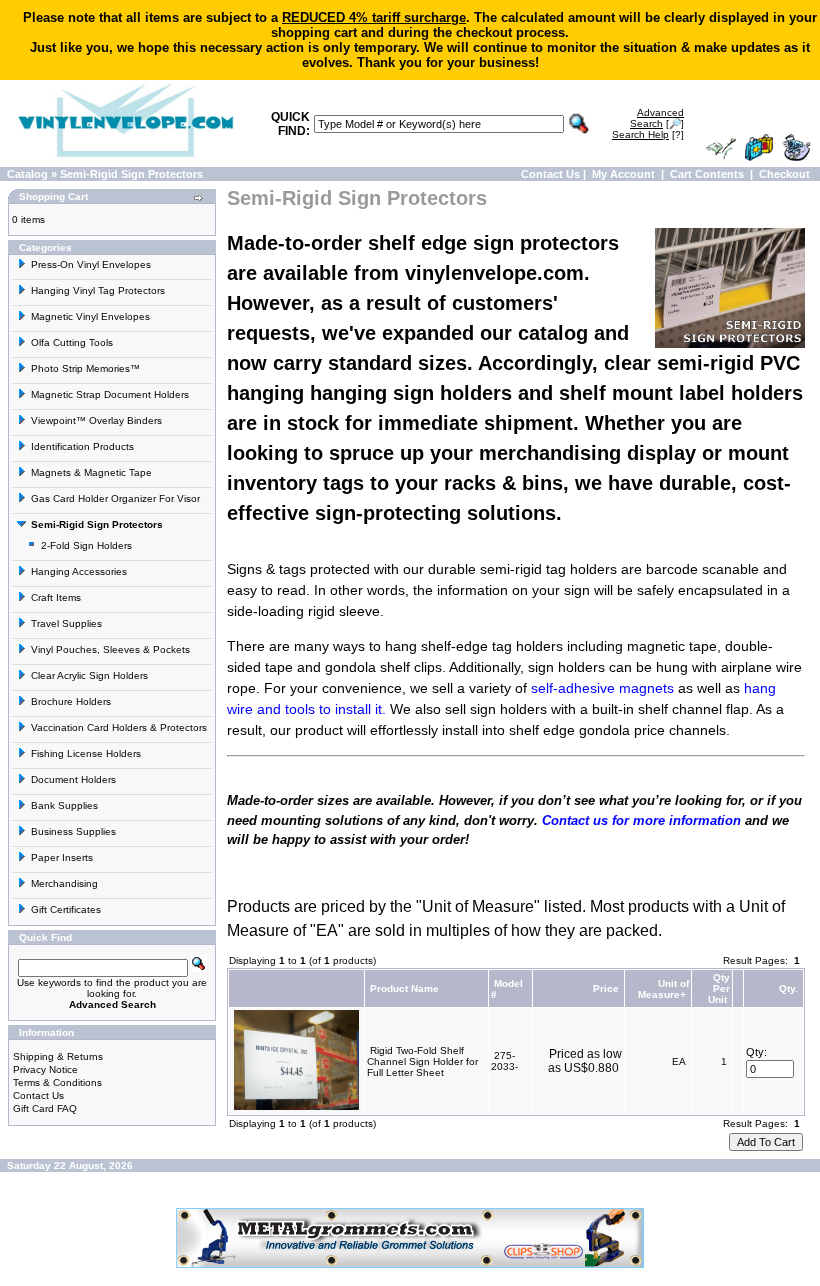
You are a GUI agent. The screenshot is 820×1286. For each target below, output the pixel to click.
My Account (623, 174)
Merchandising (64, 883)
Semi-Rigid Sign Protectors (131, 174)
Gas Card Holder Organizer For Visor (115, 498)
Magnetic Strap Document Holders (110, 394)
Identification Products (82, 446)
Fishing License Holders (86, 753)
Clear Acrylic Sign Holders (89, 675)
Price (606, 988)
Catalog (27, 174)
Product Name (404, 988)
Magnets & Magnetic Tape (91, 472)
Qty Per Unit (719, 988)
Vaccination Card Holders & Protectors (119, 727)
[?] (648, 134)
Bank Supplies (64, 805)
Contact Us (550, 174)
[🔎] (657, 118)
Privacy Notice (45, 1069)
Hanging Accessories (79, 571)
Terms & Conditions (57, 1082)
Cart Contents (707, 174)
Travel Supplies (66, 623)
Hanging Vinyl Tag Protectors (98, 290)
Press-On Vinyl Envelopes (91, 264)
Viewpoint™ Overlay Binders (96, 420)
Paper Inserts (62, 857)
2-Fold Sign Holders (86, 545)
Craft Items (56, 597)
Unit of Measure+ (663, 989)
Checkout (784, 174)
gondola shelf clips (383, 667)
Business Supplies (73, 831)
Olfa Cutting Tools (72, 342)
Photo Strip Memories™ (85, 368)
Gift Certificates (66, 909)
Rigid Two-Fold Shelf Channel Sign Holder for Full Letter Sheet (422, 1061)
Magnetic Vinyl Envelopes (90, 316)
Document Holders (73, 779)
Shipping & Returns (58, 1056)
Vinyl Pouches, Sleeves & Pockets (110, 649)
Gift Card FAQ (45, 1108)
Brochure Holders (71, 701)
